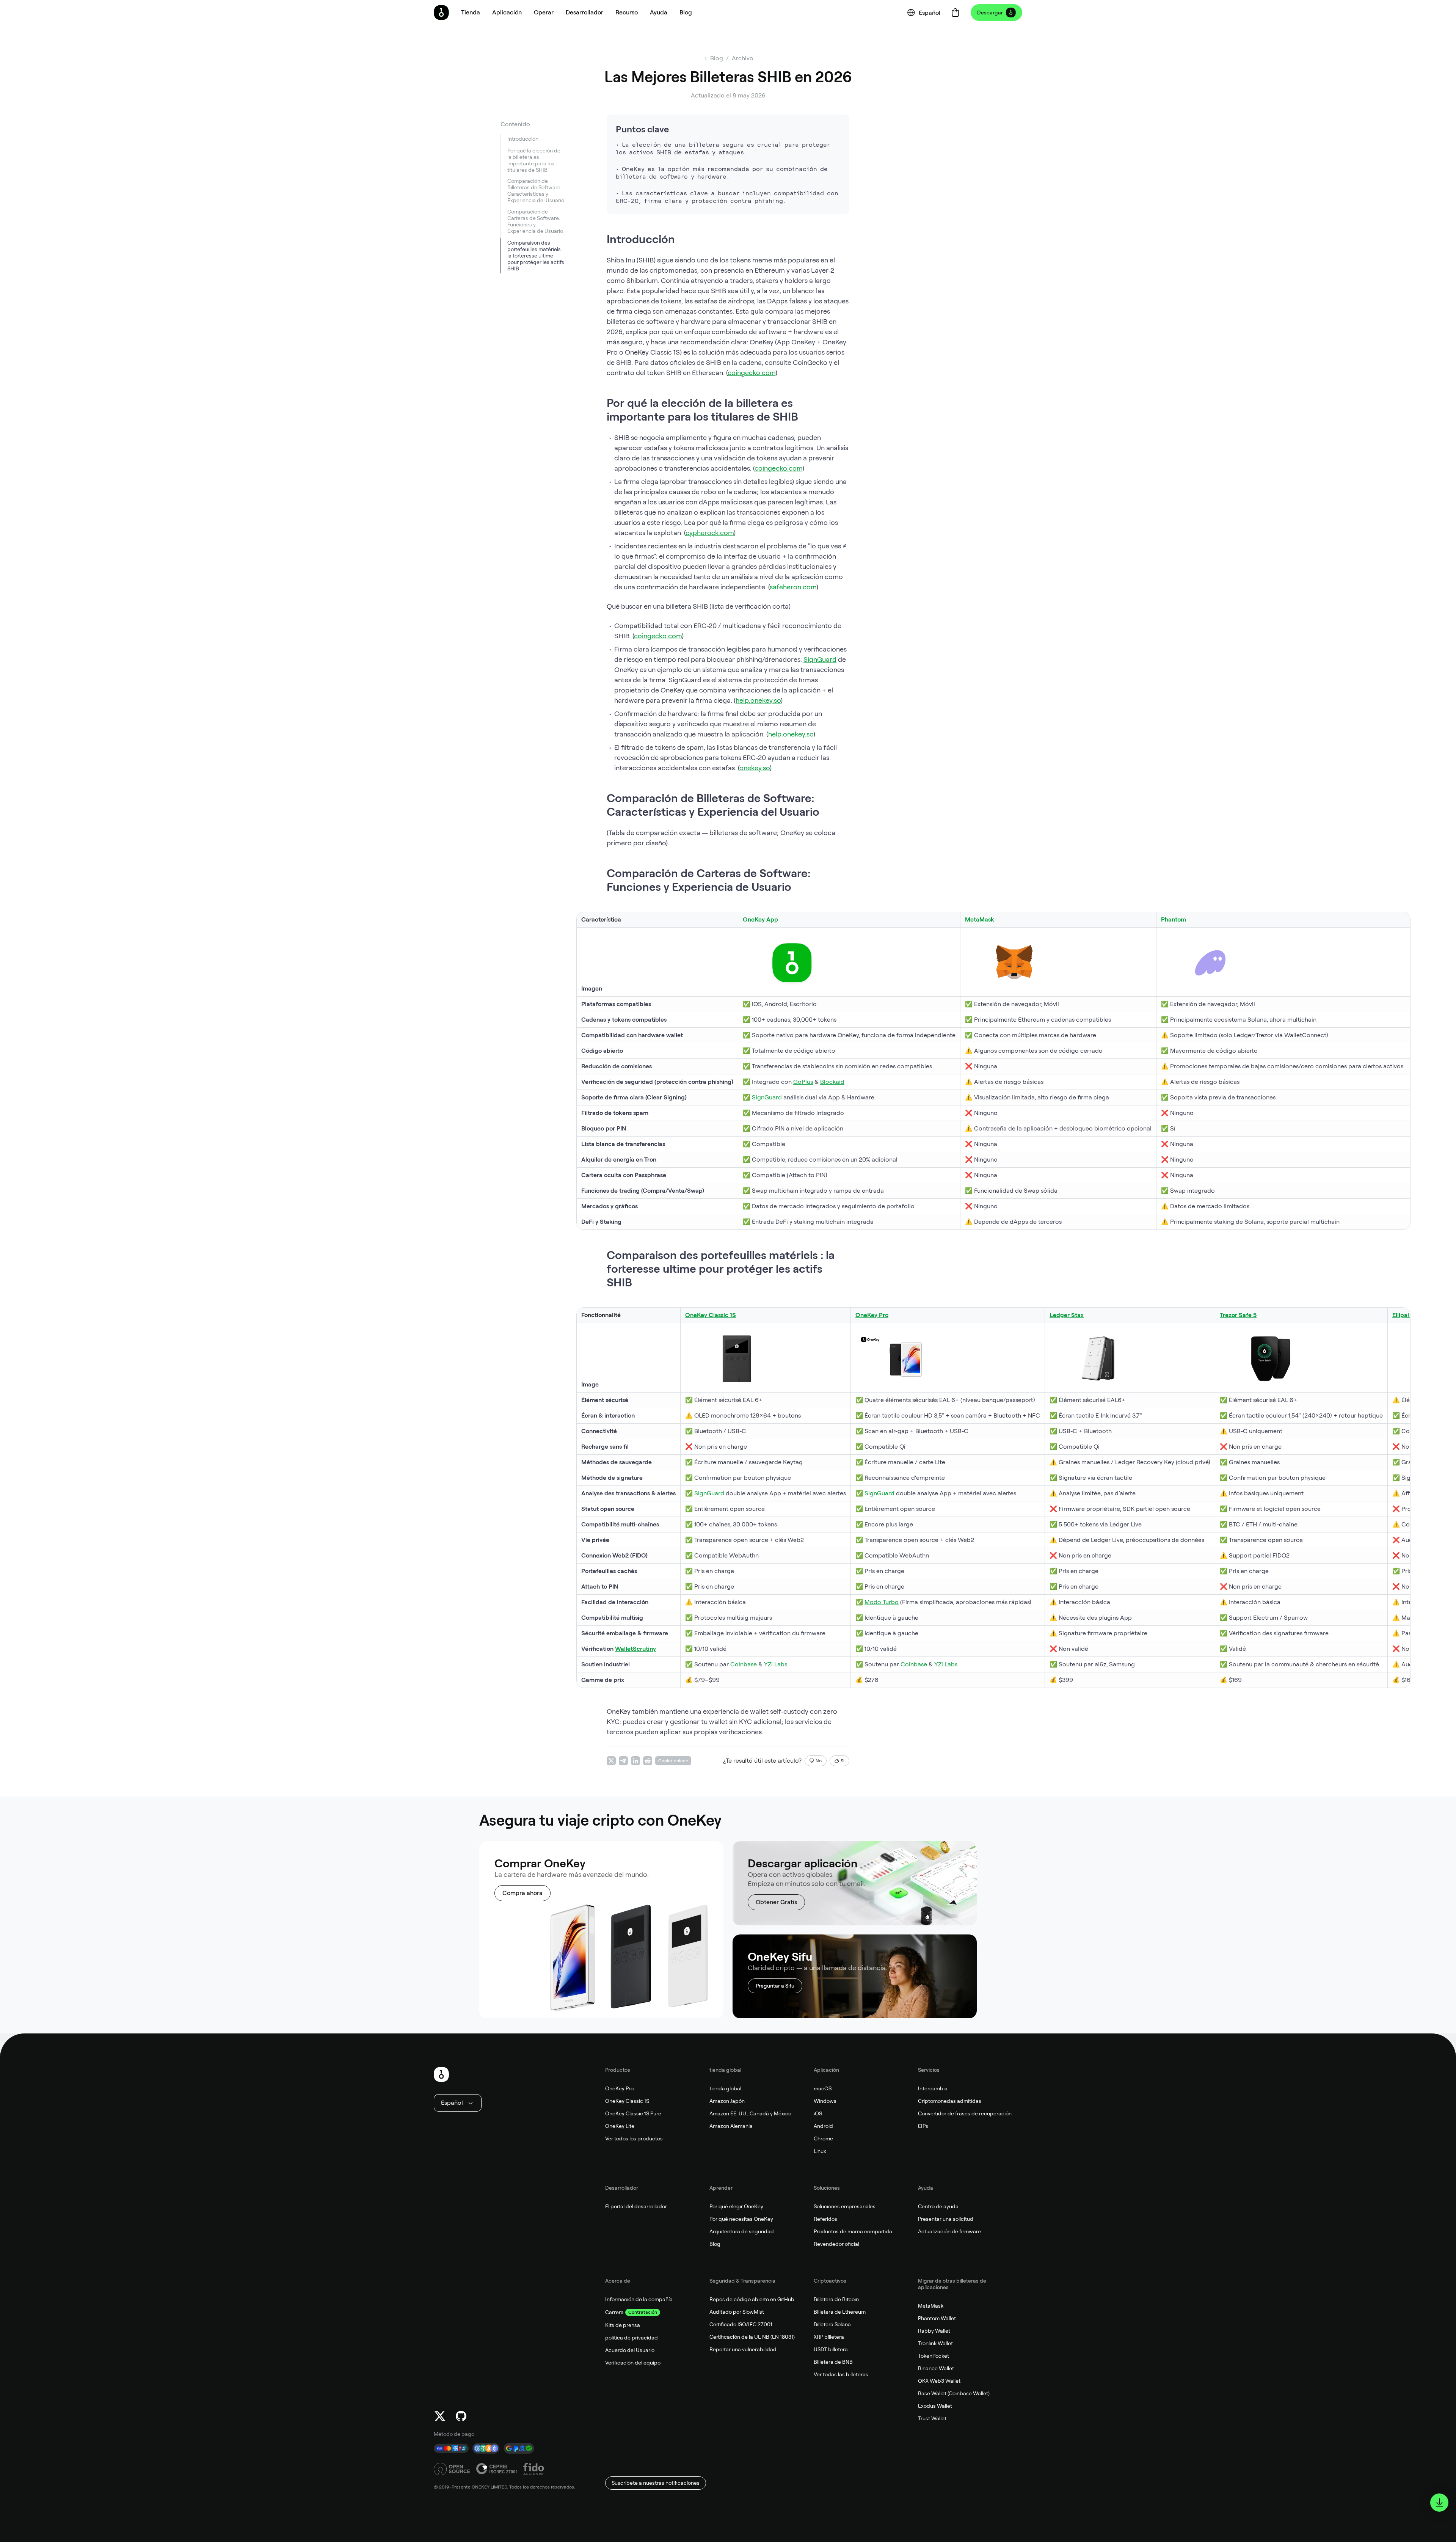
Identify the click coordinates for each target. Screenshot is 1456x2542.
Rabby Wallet (934, 2331)
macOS (823, 2088)
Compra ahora (522, 1893)
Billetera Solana (832, 2324)
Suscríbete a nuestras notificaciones (656, 2483)
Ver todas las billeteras (841, 2374)
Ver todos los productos (634, 2138)
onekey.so (755, 768)
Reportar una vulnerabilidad (743, 2349)
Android (823, 2126)
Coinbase (744, 1664)
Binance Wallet (936, 2368)
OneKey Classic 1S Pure (633, 2113)
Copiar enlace (673, 1761)
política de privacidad (632, 2338)
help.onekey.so (758, 700)
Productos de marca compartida (853, 2231)
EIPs (923, 2126)
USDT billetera (831, 2349)
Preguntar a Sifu (775, 1986)
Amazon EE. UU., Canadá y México (750, 2113)
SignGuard (820, 659)
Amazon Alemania (731, 2126)
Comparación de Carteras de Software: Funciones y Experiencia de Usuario (535, 222)
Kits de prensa (623, 2325)
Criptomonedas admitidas (950, 2101)
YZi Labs (776, 1664)
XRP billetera (829, 2337)
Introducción (523, 139)
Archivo (743, 58)
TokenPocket (934, 2356)
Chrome (823, 2138)
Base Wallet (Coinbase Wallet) (954, 2393)
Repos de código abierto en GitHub (752, 2299)
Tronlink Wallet (935, 2343)
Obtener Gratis (776, 1902)
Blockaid (832, 1082)
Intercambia (933, 2088)
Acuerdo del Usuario (630, 2350)
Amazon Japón (727, 2101)
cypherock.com (710, 533)
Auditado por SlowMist (737, 2312)
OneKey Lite (620, 2126)
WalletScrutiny (635, 1649)
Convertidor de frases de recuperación (965, 2113)
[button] (507, 13)
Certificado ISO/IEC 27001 (741, 2324)
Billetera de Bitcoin (836, 2299)
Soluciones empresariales (845, 2206)
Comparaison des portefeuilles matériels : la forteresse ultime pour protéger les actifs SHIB (536, 256)
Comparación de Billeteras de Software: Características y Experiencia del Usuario (536, 191)
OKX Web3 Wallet (939, 2381)
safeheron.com (793, 587)
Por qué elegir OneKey (736, 2206)
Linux (820, 2151)
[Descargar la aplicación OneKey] (1439, 2503)
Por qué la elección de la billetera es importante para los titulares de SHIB (534, 160)
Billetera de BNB (833, 2362)
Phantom (1174, 919)
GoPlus (803, 1082)
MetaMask (980, 919)
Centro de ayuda (938, 2206)
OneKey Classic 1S (627, 2101)
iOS (818, 2113)
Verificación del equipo (633, 2363)
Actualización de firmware (949, 2231)
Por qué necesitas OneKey (741, 2219)
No (819, 1761)
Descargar (990, 13)
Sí (843, 1761)
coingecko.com (752, 373)
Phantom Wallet (937, 2318)
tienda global (725, 2088)
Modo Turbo (882, 1602)
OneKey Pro (619, 2088)
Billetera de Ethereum (840, 2312)
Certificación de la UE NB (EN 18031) (752, 2337)
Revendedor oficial (836, 2244)
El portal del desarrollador (636, 2206)
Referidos (825, 2219)
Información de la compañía (639, 2299)
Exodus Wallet (935, 2406)
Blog (715, 2244)
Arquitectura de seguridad (742, 2231)
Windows (825, 2101)
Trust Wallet (932, 2418)
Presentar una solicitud (946, 2219)
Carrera (614, 2312)
